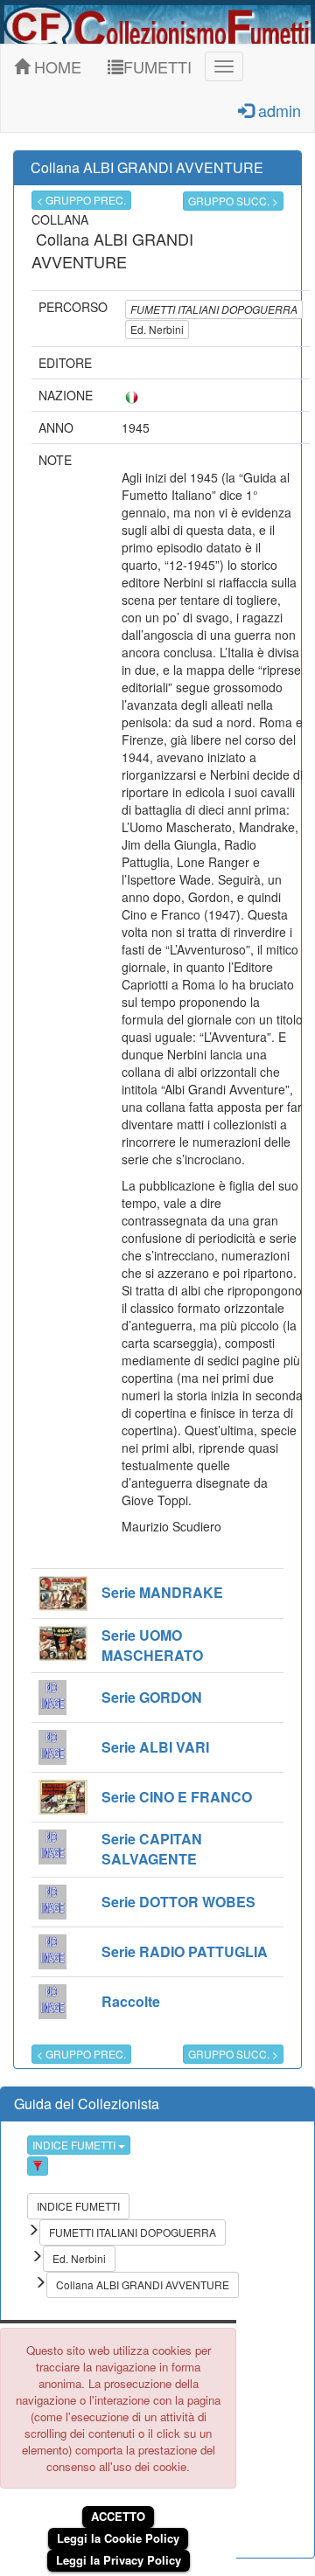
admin (277, 110)
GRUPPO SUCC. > (233, 201)
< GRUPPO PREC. (81, 200)
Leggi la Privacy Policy (119, 2560)
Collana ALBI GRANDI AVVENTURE (143, 2284)
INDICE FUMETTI (75, 2145)
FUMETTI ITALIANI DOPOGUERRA (214, 309)
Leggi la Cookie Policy (118, 2538)
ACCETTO (118, 2516)
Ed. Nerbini (157, 329)
